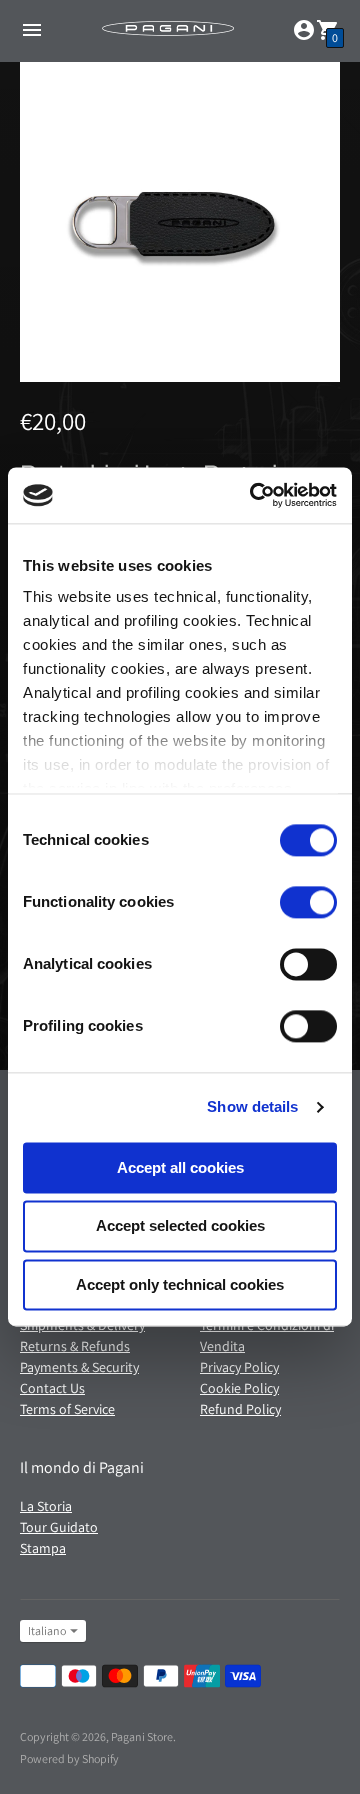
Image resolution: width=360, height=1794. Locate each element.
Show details (252, 1106)
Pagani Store (142, 1736)
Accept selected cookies (180, 1226)
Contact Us (52, 1388)
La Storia (46, 1506)
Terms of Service (67, 1409)
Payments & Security (79, 1367)
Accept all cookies (180, 1167)
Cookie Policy (239, 1388)
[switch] (308, 902)
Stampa (43, 1548)
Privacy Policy (239, 1367)
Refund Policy (240, 1409)
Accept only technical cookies (180, 1284)
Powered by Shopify (69, 1758)
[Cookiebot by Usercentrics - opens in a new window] (254, 495)
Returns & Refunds (75, 1346)
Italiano (47, 1630)
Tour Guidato (59, 1527)
